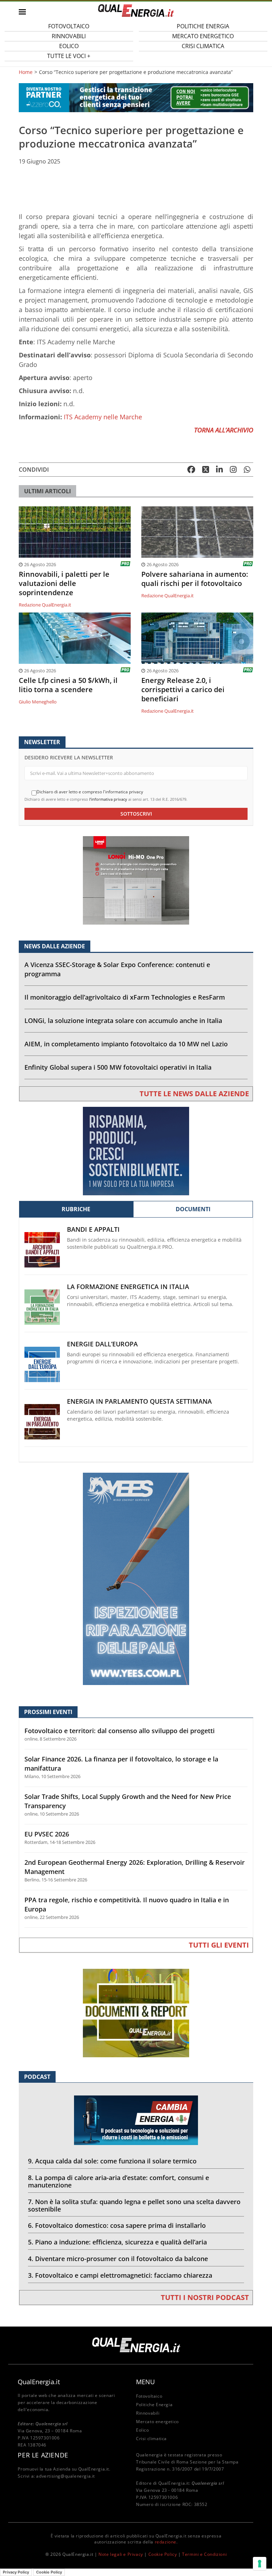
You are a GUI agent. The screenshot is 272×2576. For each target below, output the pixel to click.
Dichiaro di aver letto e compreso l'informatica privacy (90, 792)
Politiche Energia (154, 2405)
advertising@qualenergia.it (66, 2476)
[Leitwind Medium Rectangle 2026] (136, 1151)
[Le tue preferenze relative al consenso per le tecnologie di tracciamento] (260, 2564)
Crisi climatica (203, 46)
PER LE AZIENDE (43, 2455)
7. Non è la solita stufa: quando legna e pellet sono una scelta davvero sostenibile (134, 2205)
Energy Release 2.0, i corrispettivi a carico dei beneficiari (183, 690)
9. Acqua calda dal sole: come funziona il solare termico (112, 2161)
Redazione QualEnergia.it (45, 605)
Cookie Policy (163, 2554)
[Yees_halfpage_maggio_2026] (136, 1578)
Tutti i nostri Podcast (205, 2297)
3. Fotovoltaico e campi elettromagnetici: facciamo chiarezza (120, 2275)
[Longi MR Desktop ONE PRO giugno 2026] (136, 880)
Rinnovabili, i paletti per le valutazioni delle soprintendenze (64, 583)
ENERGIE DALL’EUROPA (102, 1344)
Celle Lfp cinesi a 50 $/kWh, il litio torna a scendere (68, 685)
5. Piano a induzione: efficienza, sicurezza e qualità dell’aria (117, 2242)
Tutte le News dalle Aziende (194, 1094)
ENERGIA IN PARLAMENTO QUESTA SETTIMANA (139, 1401)
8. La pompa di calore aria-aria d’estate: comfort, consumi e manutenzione (118, 2181)
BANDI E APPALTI (93, 1229)
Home (26, 72)
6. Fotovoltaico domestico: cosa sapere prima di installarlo (117, 2225)
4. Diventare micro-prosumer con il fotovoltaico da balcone (118, 2259)
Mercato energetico (157, 2422)
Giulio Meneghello (38, 702)
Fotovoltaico (149, 2396)
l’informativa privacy (108, 799)
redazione (166, 2542)
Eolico (143, 2430)
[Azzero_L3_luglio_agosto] (136, 97)
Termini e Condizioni (204, 2554)
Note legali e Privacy (121, 2554)
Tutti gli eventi (219, 1945)
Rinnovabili (148, 2413)
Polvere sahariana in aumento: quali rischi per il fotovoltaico (195, 579)
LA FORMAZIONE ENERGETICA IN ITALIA (128, 1287)
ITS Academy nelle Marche (103, 417)
